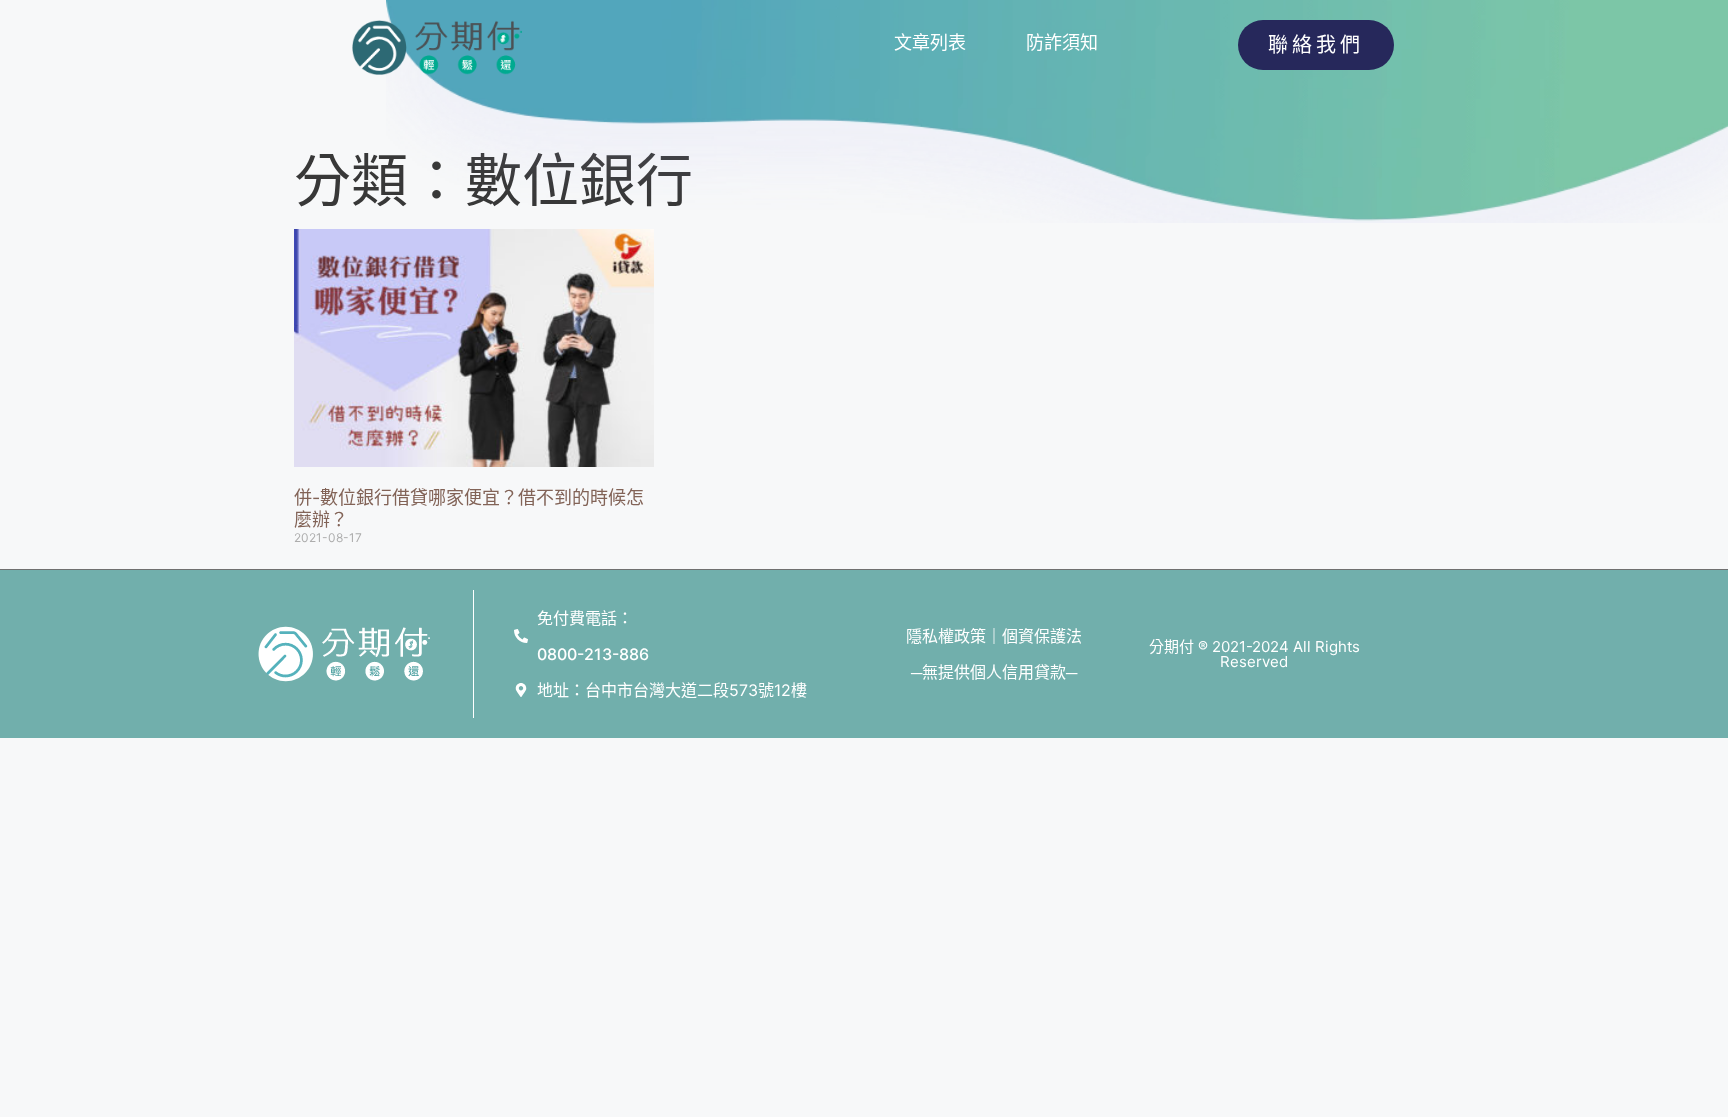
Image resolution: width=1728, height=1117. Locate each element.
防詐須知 (1062, 42)
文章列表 (930, 42)
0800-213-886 (593, 654)
